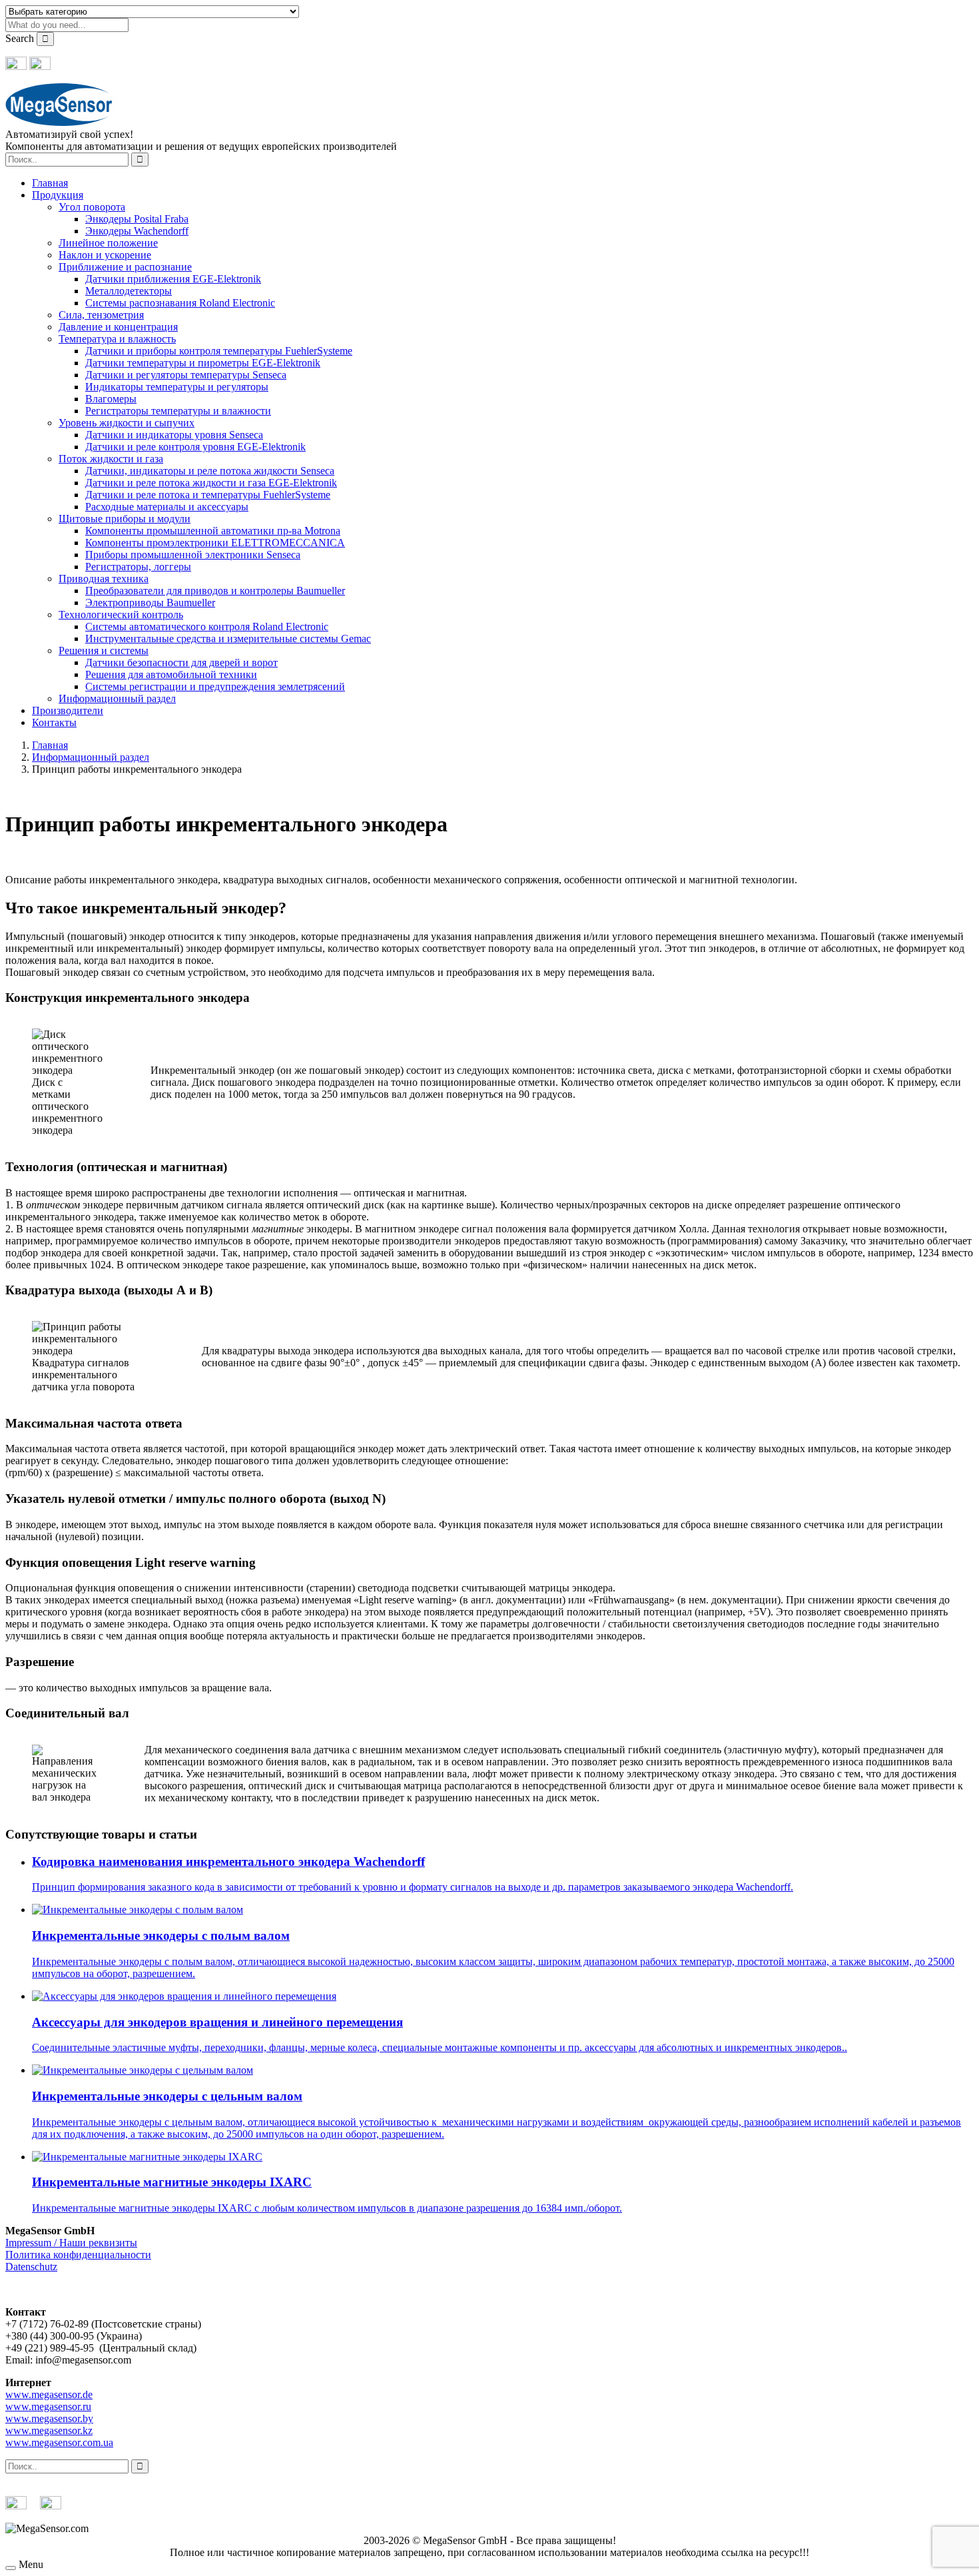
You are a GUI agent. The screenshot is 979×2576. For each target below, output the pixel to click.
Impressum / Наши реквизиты (71, 2243)
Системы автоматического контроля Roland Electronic (207, 627)
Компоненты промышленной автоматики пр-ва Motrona (213, 531)
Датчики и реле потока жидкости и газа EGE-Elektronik (211, 483)
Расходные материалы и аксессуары (167, 507)
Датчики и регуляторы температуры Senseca (186, 375)
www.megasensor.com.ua (59, 2442)
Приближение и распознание (125, 267)
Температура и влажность (117, 339)
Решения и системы (104, 650)
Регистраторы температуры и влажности (178, 411)
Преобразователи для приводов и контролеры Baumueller (215, 591)
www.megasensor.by (49, 2418)
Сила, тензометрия (101, 315)
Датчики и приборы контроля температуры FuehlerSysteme (219, 351)
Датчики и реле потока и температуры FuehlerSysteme (208, 495)
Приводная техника (104, 579)
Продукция (58, 195)
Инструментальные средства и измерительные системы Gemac (228, 639)
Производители (68, 710)
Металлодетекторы (129, 291)
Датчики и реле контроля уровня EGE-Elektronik (195, 447)
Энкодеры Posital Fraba (137, 219)
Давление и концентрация (118, 327)
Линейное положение (108, 243)
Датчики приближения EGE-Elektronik (173, 279)
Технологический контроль (121, 615)
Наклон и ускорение (105, 255)
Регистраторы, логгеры (138, 567)
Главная (50, 183)
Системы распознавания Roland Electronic (180, 303)
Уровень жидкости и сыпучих (127, 423)
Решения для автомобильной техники (171, 674)
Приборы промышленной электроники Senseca (193, 555)
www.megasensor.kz (49, 2430)
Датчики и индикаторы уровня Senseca (174, 435)
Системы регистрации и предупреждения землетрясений (215, 686)
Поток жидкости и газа (111, 459)
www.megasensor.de (49, 2394)
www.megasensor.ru (48, 2406)
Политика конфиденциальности (78, 2255)
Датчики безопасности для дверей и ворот (181, 662)
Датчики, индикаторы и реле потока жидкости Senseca (210, 471)
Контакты (54, 722)
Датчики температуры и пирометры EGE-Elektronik (203, 363)
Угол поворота (92, 207)
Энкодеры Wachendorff (137, 231)
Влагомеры (111, 399)
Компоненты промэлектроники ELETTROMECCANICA (215, 543)
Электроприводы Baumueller (150, 603)
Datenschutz (31, 2267)
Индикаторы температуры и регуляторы (177, 387)
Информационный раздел (117, 698)
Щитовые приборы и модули (125, 519)
